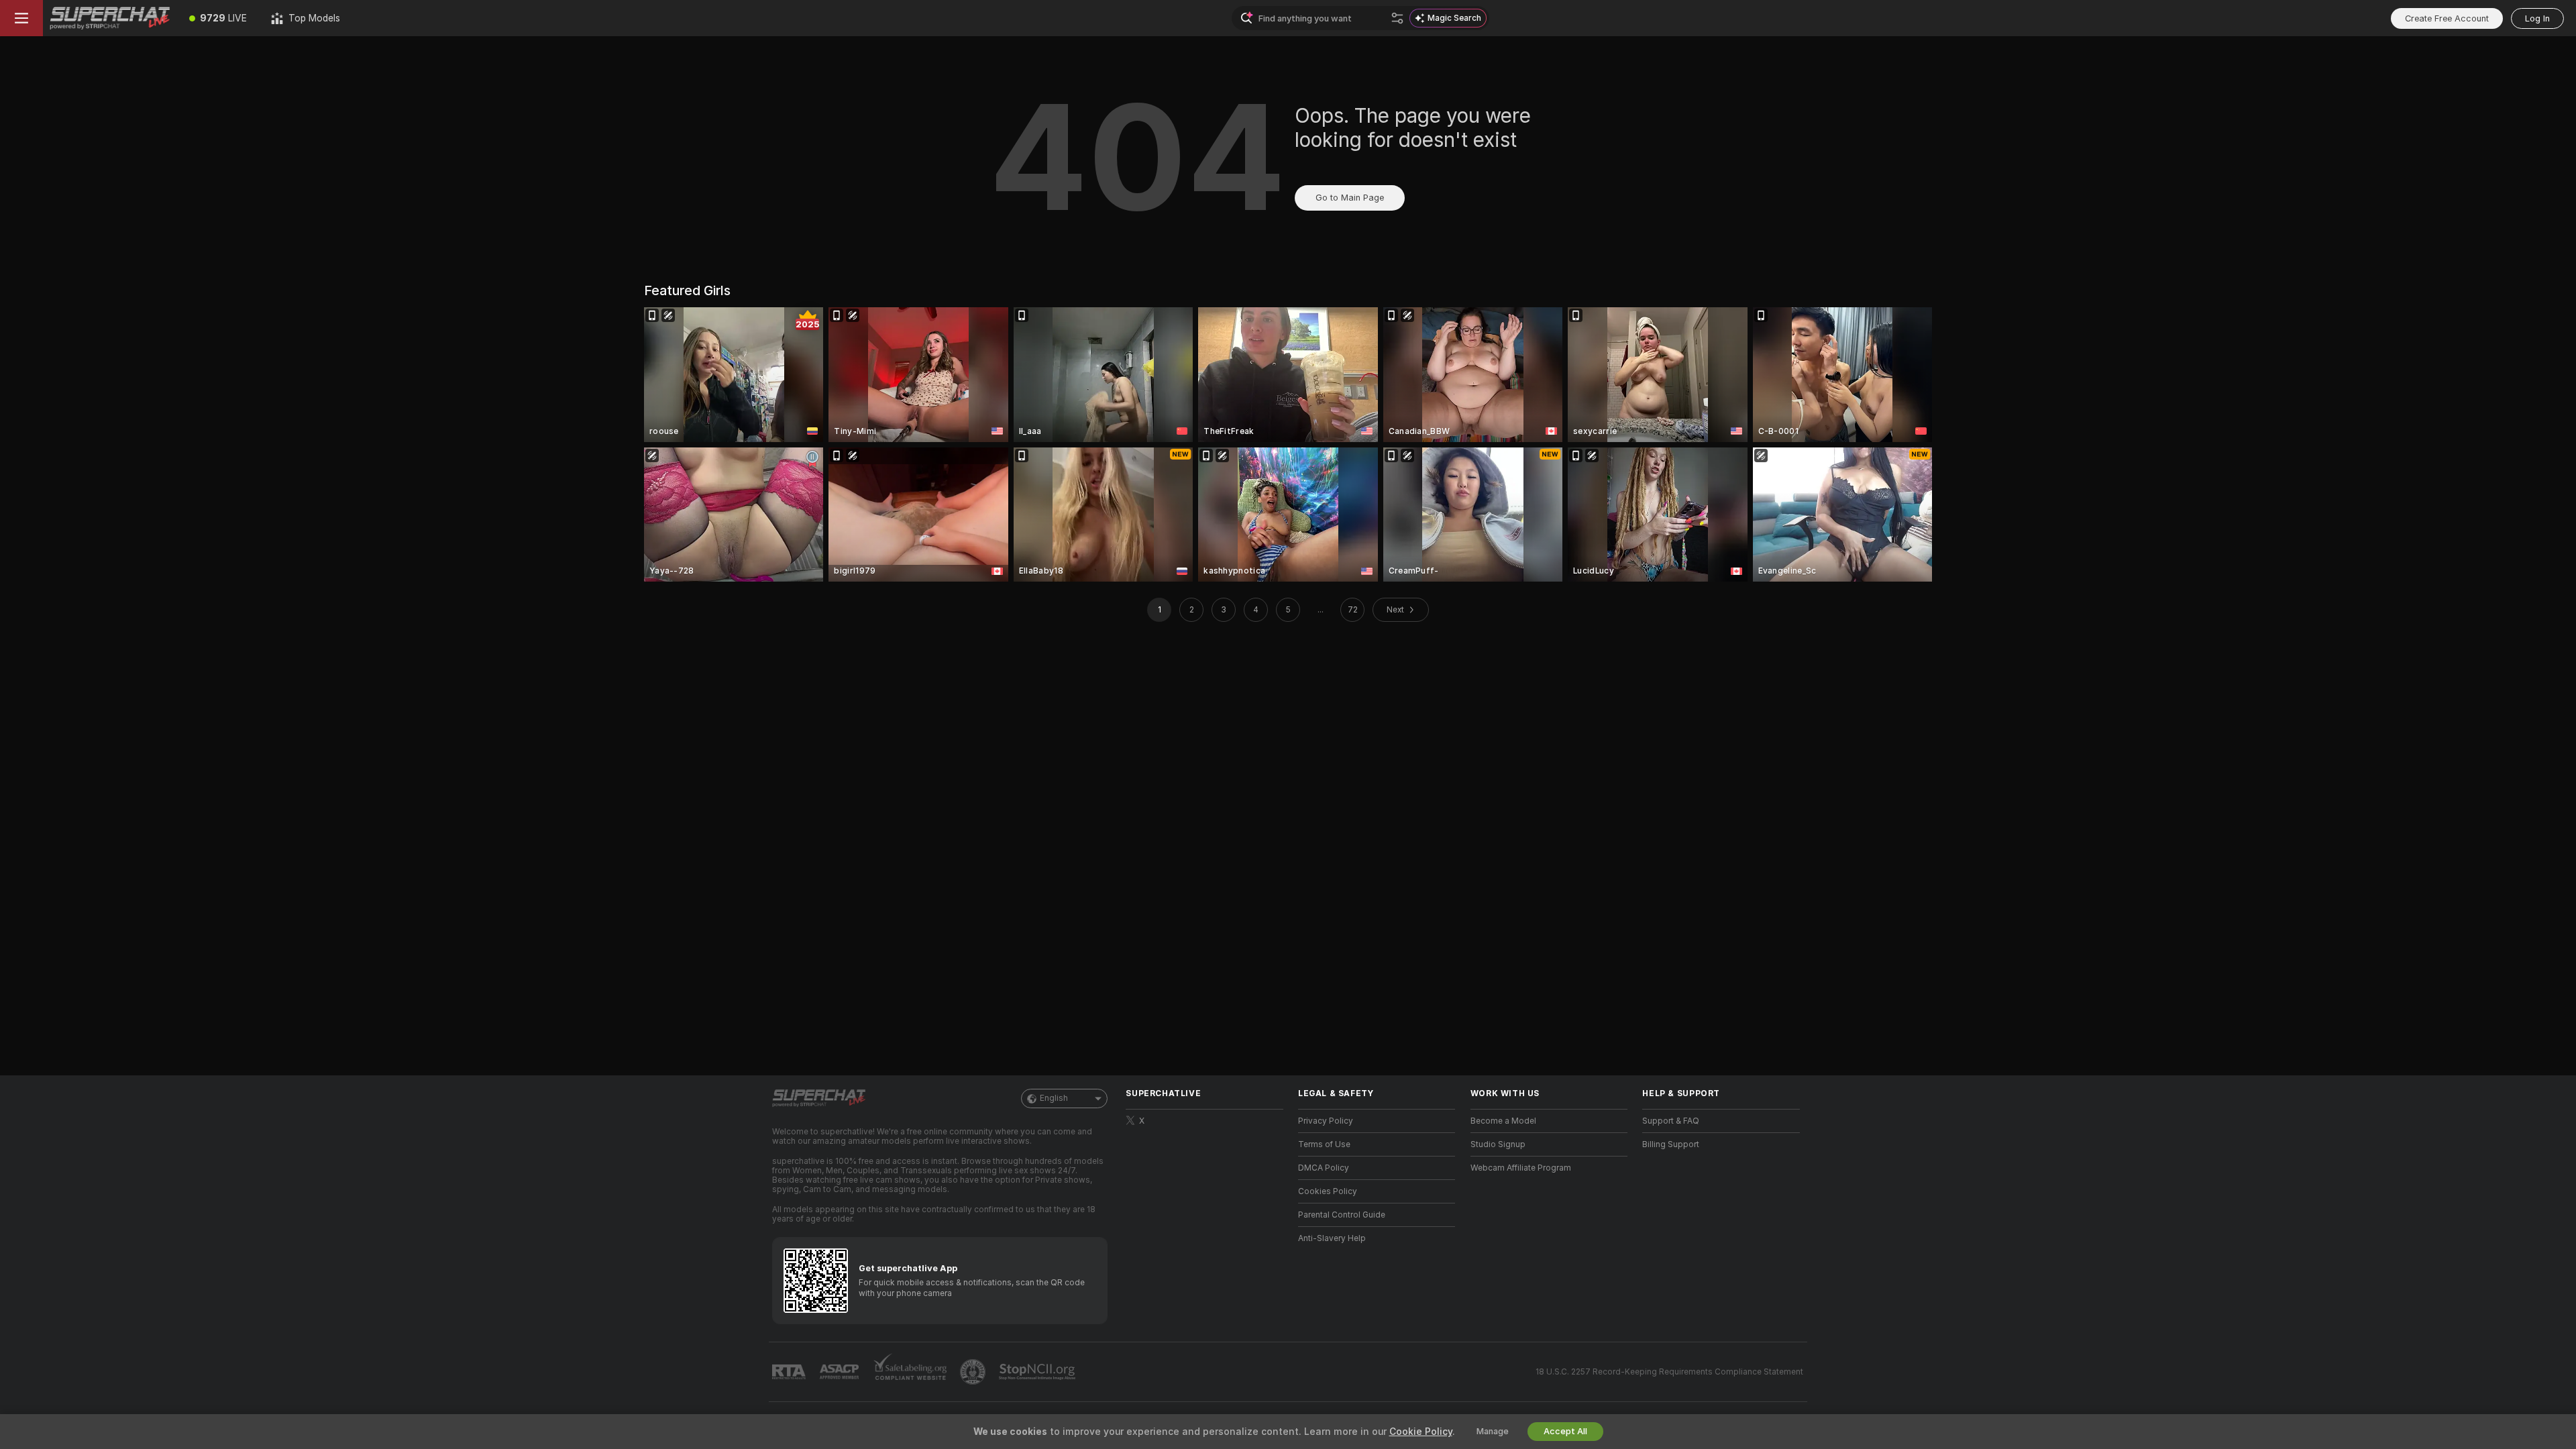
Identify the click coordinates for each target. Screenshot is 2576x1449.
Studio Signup (1498, 1144)
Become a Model (1503, 1121)
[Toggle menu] (21, 18)
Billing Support (1671, 1144)
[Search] (1397, 18)
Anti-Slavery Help (1332, 1238)
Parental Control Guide (1342, 1215)
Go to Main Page (1350, 198)
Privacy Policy (1326, 1121)
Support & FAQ (1671, 1121)
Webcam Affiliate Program (1521, 1168)
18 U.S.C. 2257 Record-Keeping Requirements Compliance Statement (1669, 1372)
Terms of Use (1324, 1144)
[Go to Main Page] (110, 18)
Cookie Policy (1421, 1432)
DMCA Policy (1324, 1168)
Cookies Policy (1328, 1191)
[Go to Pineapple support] (974, 1372)
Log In (2537, 18)
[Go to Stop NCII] (1038, 1372)
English (1054, 1098)
